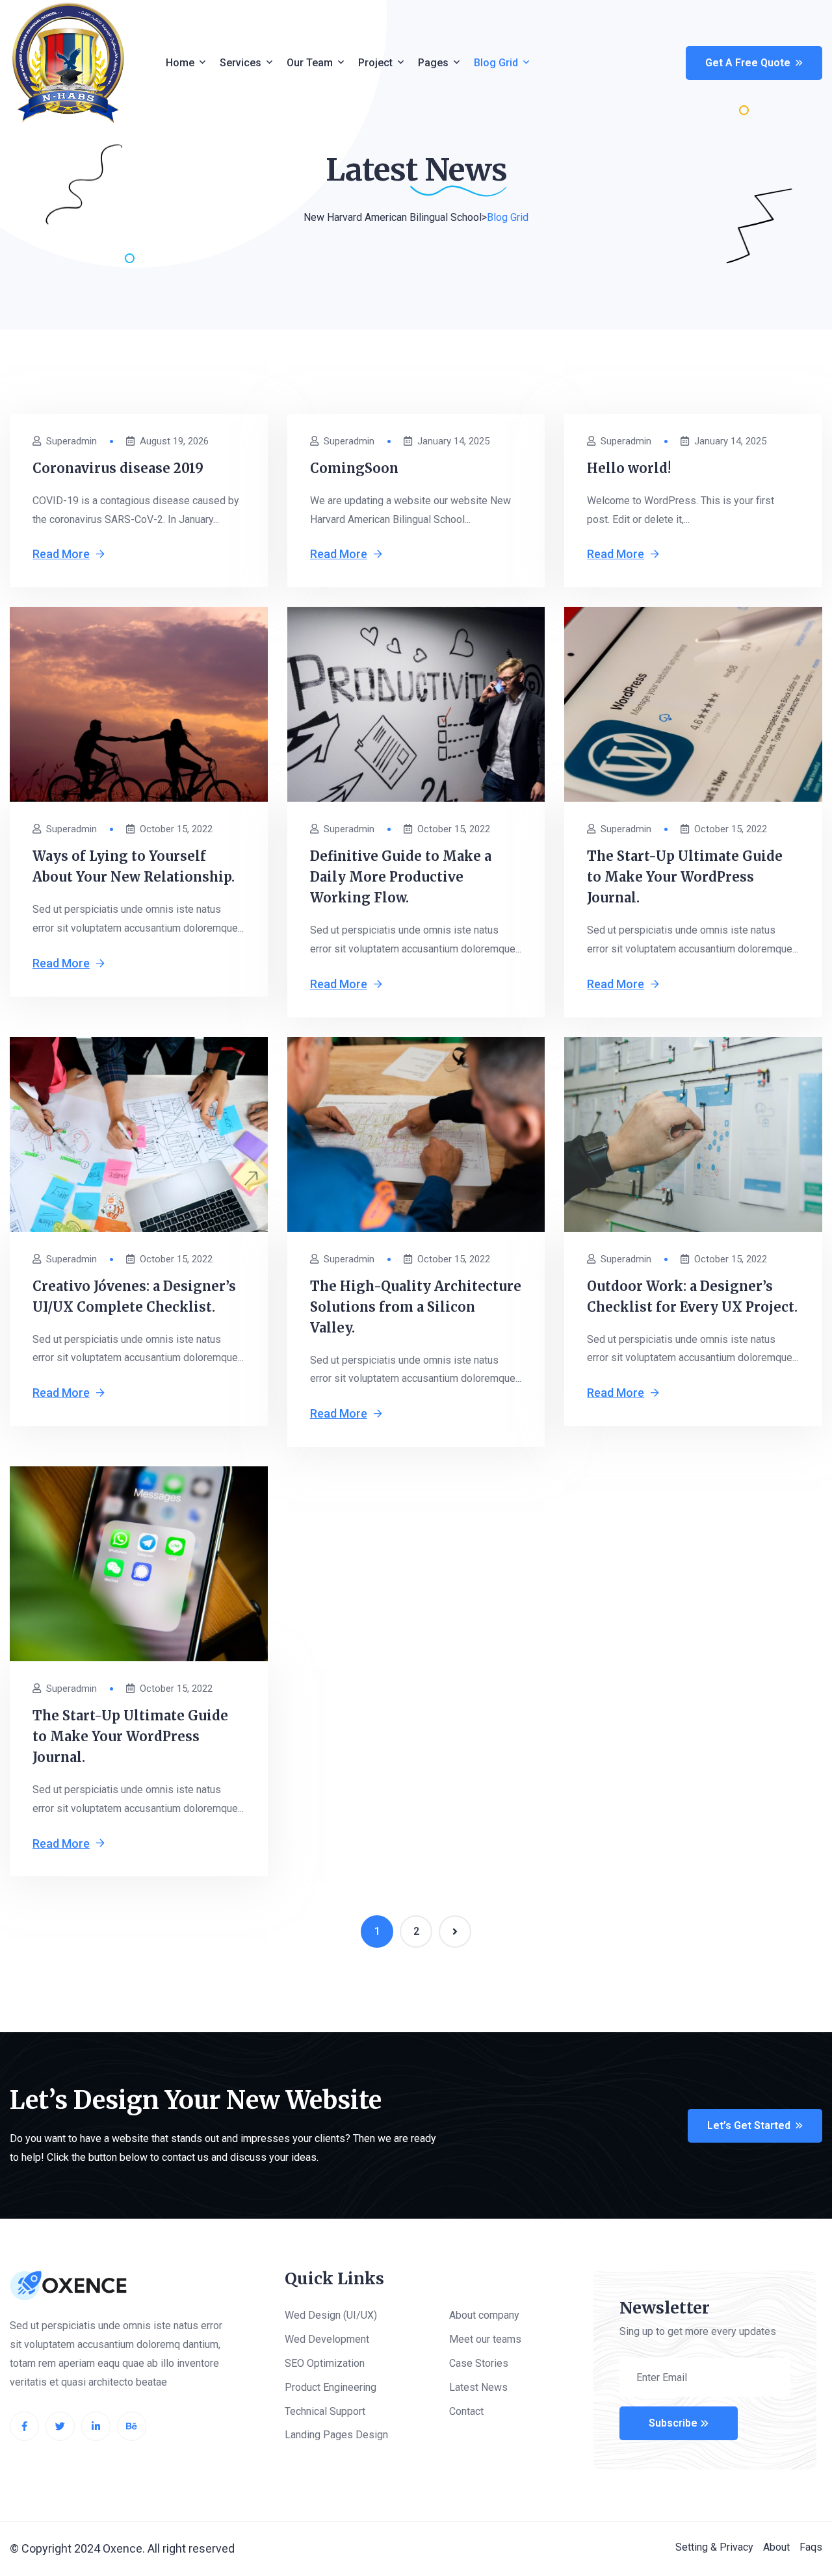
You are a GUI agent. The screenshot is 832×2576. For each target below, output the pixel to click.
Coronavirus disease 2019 (118, 468)
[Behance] (132, 2426)
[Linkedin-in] (96, 2426)
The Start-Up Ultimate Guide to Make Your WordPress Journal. (685, 877)
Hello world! (629, 468)
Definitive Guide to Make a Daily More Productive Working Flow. (401, 877)
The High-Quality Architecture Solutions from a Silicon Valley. (416, 1307)
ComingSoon (354, 468)
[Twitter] (60, 2426)
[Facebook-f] (24, 2426)
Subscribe (673, 2423)
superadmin (71, 441)
